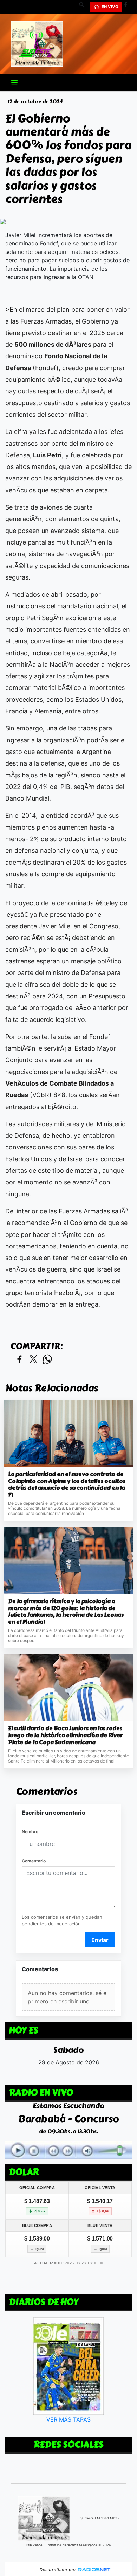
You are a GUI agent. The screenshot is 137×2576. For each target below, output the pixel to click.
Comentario (34, 1861)
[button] (84, 7)
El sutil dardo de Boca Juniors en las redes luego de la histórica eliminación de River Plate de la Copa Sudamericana (65, 1735)
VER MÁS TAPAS (68, 2420)
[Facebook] (128, 7)
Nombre (30, 1832)
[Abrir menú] (14, 82)
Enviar (100, 1940)
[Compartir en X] (33, 1360)
